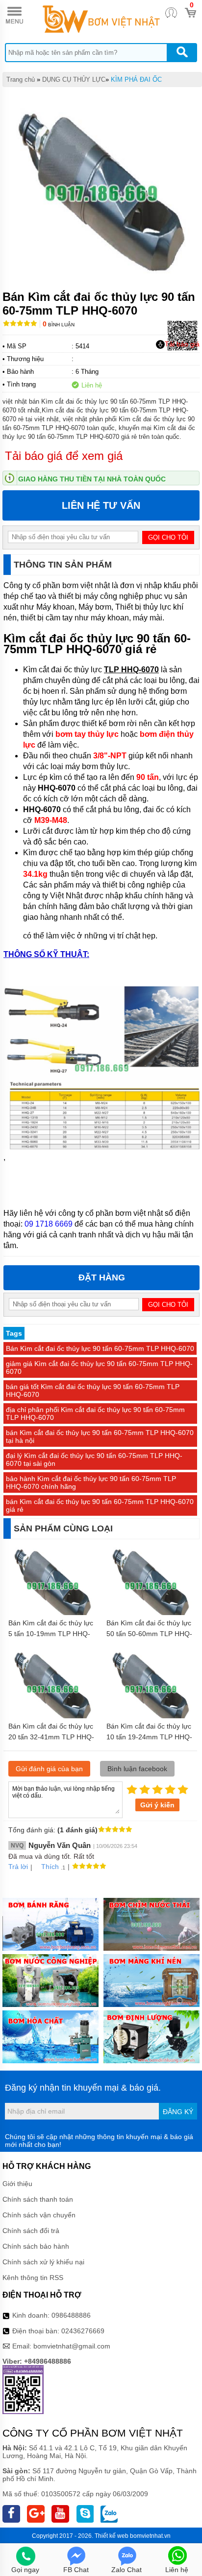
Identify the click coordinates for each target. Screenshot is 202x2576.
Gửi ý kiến (157, 1805)
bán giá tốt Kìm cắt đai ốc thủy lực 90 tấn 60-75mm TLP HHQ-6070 (93, 1391)
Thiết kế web (112, 2536)
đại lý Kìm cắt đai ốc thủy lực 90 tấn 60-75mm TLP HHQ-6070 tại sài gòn (94, 1459)
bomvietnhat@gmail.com (72, 2346)
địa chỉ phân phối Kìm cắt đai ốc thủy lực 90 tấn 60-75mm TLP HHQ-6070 (95, 1413)
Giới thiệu (17, 2184)
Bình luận (59, 325)
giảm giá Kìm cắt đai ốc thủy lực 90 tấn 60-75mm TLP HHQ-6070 (99, 1368)
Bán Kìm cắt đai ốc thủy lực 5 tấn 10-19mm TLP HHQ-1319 (51, 1634)
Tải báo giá (182, 344)
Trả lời (18, 1867)
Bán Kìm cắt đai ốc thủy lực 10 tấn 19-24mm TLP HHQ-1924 (149, 1737)
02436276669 (83, 2331)
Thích (50, 1867)
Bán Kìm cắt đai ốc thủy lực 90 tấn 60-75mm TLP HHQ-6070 (100, 1348)
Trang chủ (21, 80)
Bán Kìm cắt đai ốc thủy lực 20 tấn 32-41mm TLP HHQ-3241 (51, 1737)
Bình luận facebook (137, 1769)
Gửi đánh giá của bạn (49, 1769)
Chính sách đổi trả (31, 2231)
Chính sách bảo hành (36, 2246)
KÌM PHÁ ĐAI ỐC (136, 80)
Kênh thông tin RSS (33, 2278)
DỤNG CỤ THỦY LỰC (74, 80)
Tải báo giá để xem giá (64, 456)
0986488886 (71, 2315)
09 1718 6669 (49, 1224)
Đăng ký (178, 2112)
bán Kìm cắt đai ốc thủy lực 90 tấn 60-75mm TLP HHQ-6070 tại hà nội (100, 1436)
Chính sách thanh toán (38, 2199)
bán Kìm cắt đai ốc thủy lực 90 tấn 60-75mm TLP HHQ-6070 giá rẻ (100, 1505)
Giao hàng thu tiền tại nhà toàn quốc (92, 479)
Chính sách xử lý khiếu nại (43, 2262)
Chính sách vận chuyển (39, 2215)
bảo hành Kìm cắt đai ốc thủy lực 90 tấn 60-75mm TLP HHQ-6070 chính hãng (91, 1482)
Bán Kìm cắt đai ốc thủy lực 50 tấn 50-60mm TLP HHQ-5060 (149, 1634)
